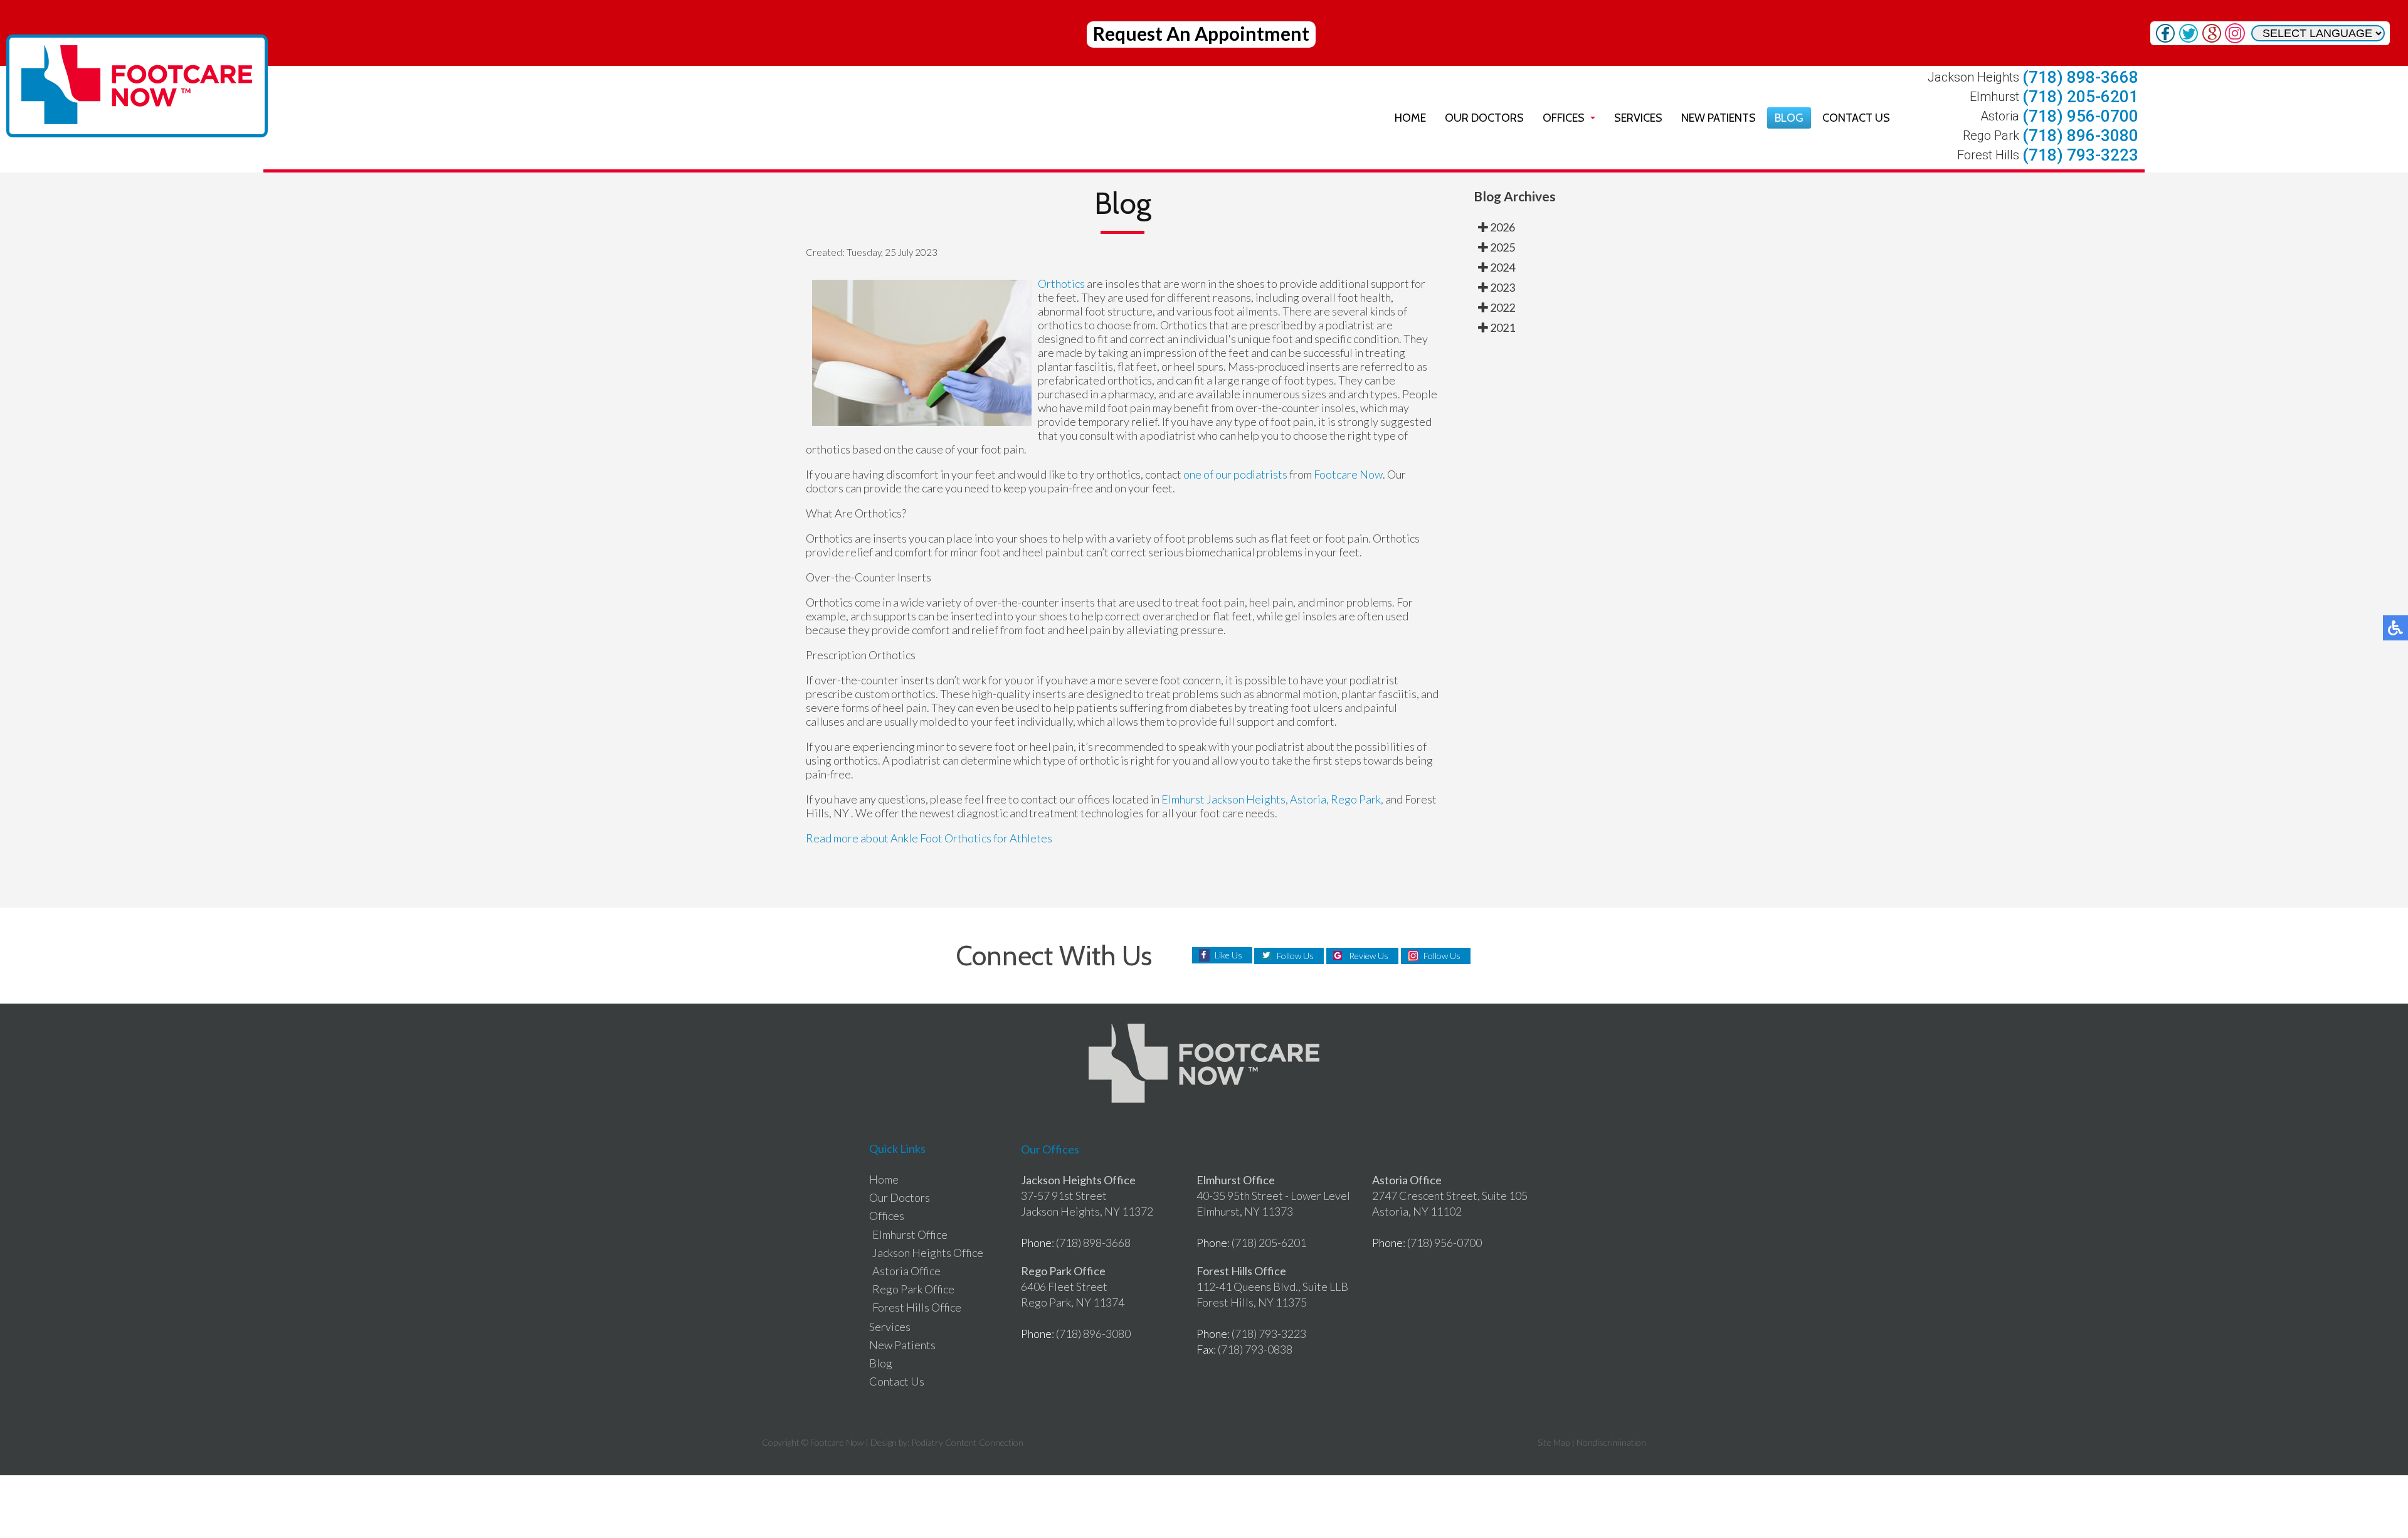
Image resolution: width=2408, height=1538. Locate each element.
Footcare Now (1348, 474)
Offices (1564, 118)
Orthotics (1062, 284)
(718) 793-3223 (2080, 155)
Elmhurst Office (910, 1234)
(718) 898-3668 (2080, 77)
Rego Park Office (913, 1289)
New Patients (1719, 118)
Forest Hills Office (917, 1307)
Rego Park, (1357, 799)
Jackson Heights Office (928, 1253)
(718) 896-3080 (2080, 135)
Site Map (1554, 1442)
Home (1410, 118)
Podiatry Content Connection (967, 1442)
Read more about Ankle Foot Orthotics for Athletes (929, 838)
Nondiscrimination (1611, 1442)
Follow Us (1295, 956)
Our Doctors (1484, 118)
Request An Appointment (1201, 33)
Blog (1789, 118)
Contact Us (1856, 118)
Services (1638, 118)
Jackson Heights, (1247, 799)
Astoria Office (906, 1271)
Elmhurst (1183, 799)
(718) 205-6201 (2080, 97)
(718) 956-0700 (2080, 116)
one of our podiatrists (1235, 474)
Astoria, (1310, 799)
